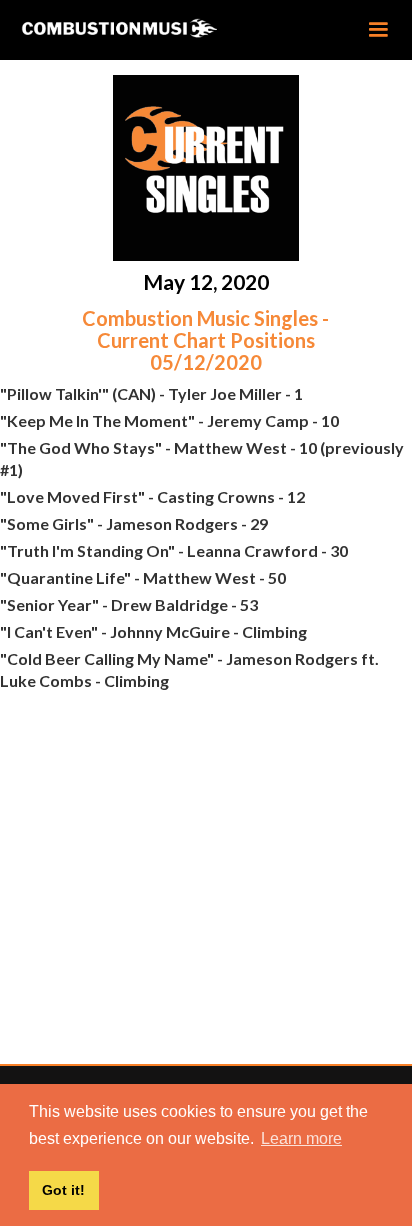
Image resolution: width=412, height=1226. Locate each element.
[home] (151, 29)
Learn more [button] (301, 1138)
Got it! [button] (63, 1190)
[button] (378, 30)
